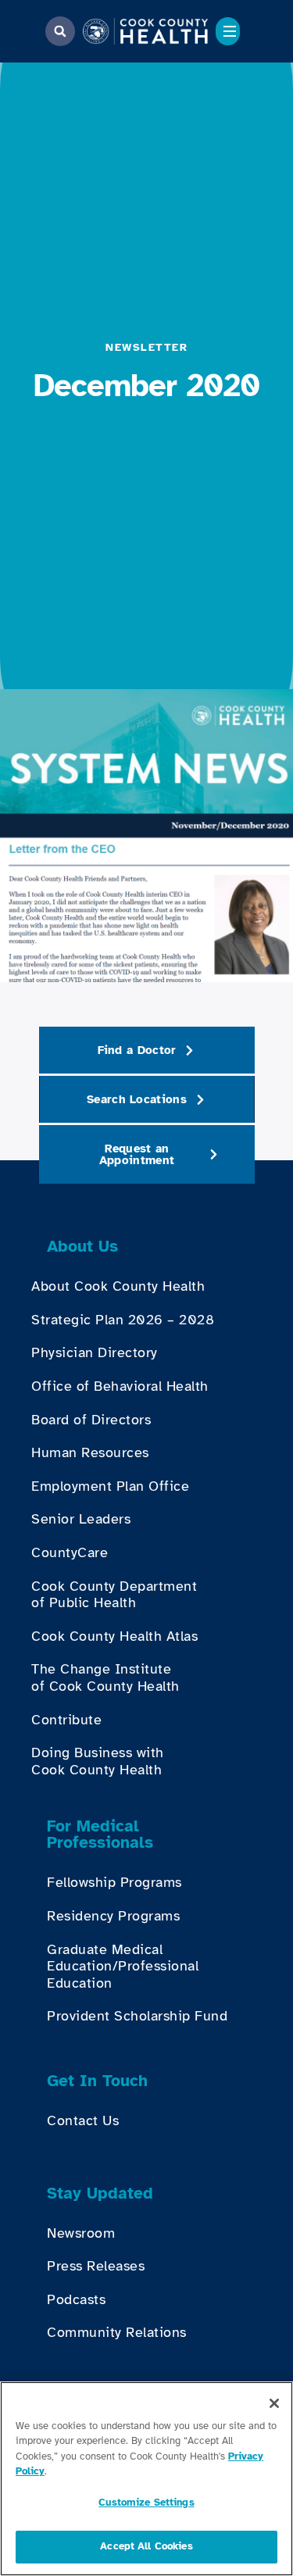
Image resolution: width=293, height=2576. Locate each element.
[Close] (274, 2403)
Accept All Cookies (146, 2546)
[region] (146, 2479)
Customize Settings (146, 2503)
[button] (60, 31)
